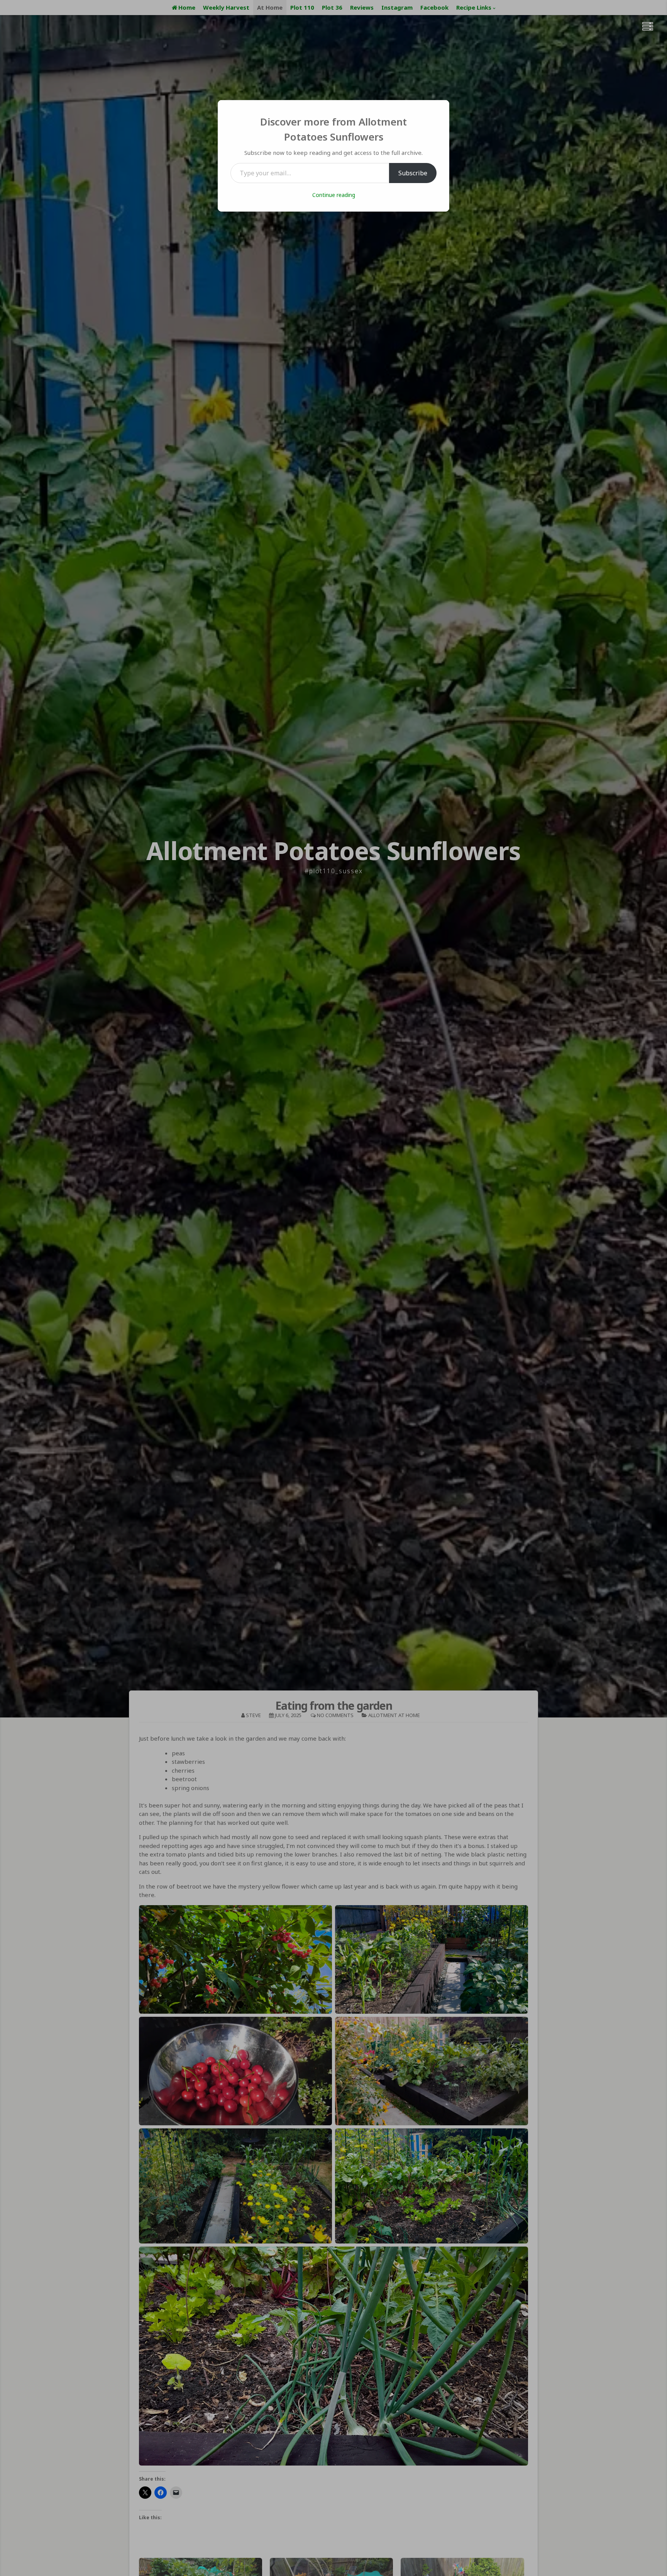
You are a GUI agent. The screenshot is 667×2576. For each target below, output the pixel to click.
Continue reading (334, 195)
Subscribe (413, 173)
